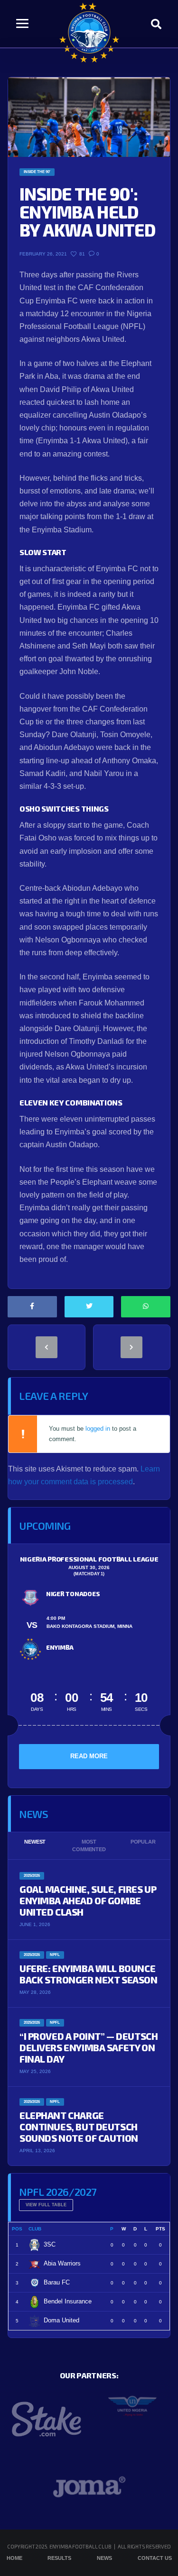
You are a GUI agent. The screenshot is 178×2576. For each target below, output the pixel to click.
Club (35, 2229)
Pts (160, 2229)
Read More (89, 1756)
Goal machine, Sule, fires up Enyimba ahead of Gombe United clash (88, 1900)
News (104, 2558)
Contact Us (155, 2558)
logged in (98, 1429)
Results (59, 2558)
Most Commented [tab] (89, 1846)
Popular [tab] (143, 1842)
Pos (17, 2229)
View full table (46, 2205)
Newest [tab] (35, 1842)
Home (14, 2558)
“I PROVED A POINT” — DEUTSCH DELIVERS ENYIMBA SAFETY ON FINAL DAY (89, 2047)
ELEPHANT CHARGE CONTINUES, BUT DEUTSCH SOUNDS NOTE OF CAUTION (79, 2127)
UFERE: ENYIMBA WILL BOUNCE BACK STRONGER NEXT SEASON (89, 1974)
